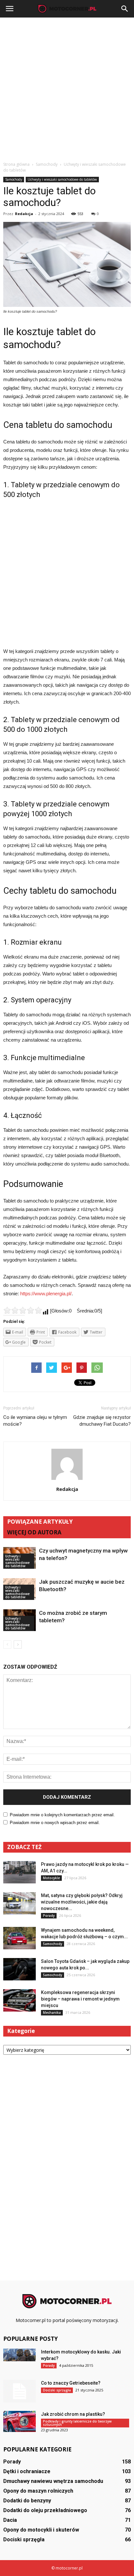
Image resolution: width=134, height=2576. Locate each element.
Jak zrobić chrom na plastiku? (73, 2414)
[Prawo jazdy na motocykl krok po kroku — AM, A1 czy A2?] (20, 1872)
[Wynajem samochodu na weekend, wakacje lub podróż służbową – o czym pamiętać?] (20, 1938)
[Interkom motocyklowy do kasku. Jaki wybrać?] (20, 2355)
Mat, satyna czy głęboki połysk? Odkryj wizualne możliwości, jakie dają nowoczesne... (82, 1902)
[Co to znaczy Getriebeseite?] (20, 2391)
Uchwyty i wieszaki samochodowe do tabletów (62, 179)
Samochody (14, 179)
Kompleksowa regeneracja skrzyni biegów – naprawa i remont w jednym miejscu (80, 1999)
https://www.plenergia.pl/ (46, 1294)
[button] (125, 9)
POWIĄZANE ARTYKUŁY (40, 1522)
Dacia (10, 2520)
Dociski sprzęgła (57, 2390)
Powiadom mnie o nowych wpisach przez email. (55, 1823)
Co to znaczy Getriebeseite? (71, 2383)
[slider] (23, 1310)
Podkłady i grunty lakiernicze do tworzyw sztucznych (77, 2423)
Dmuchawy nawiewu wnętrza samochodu (53, 2481)
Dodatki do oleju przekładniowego (45, 2510)
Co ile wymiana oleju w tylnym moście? (35, 1421)
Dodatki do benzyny (27, 2501)
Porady (49, 1916)
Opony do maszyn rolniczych (38, 2491)
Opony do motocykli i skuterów (41, 2530)
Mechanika (52, 2013)
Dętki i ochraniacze (27, 2471)
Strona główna (16, 164)
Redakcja (24, 214)
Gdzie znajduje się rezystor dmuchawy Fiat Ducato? (102, 1421)
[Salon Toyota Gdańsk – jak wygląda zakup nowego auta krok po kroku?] (20, 1969)
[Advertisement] (67, 88)
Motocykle (51, 1878)
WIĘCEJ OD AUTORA (34, 1532)
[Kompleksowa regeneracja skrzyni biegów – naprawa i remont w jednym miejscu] (20, 2000)
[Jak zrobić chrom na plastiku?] (20, 2421)
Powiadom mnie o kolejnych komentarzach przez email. (62, 1815)
